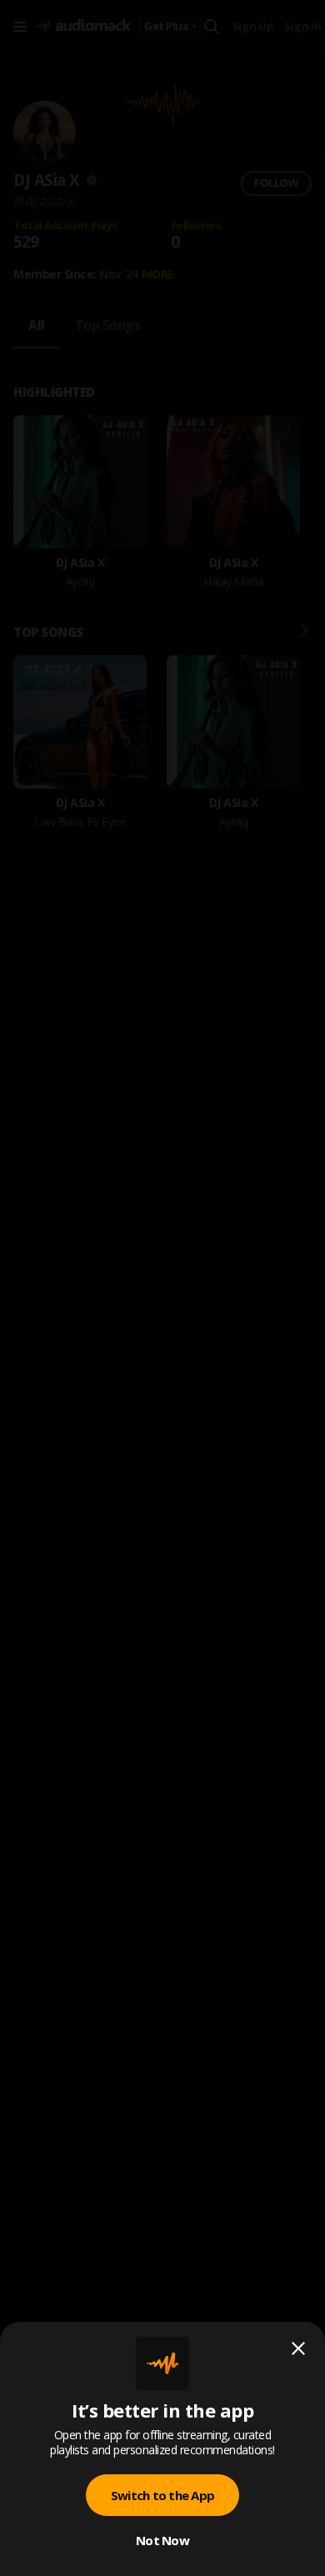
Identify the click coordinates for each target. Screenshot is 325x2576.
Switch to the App (162, 2495)
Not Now (162, 2540)
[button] (162, 1288)
